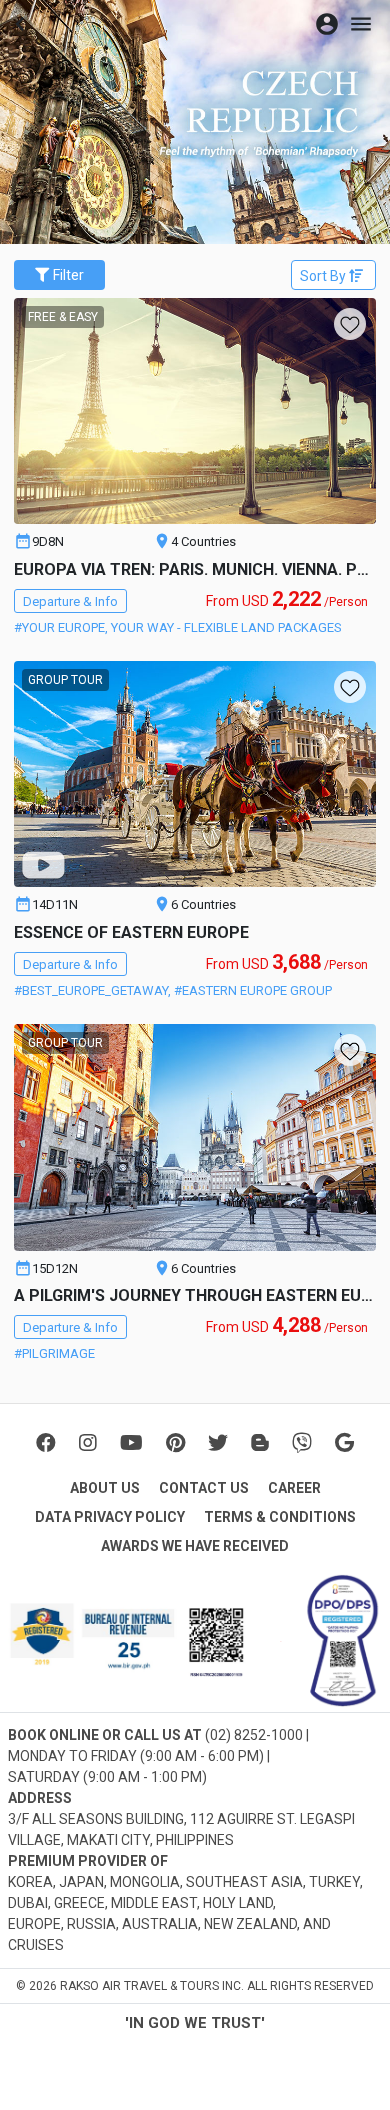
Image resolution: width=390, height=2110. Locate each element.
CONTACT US (204, 1488)
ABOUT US (105, 1488)
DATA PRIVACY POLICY (110, 1517)
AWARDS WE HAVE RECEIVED (195, 1546)
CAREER (294, 1488)
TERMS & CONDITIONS (280, 1517)
